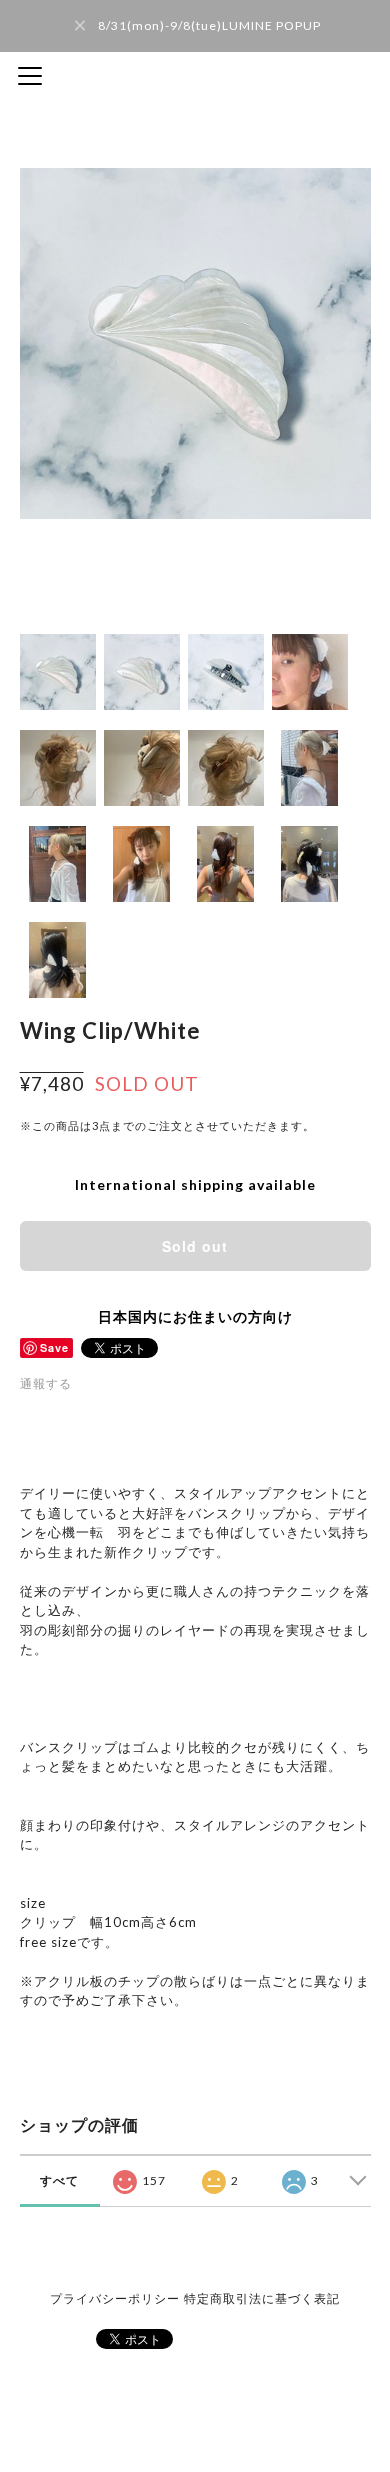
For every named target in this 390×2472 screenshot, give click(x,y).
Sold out (195, 1246)
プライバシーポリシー (115, 2298)
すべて (59, 2180)
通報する (46, 1383)
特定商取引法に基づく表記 (262, 2298)
